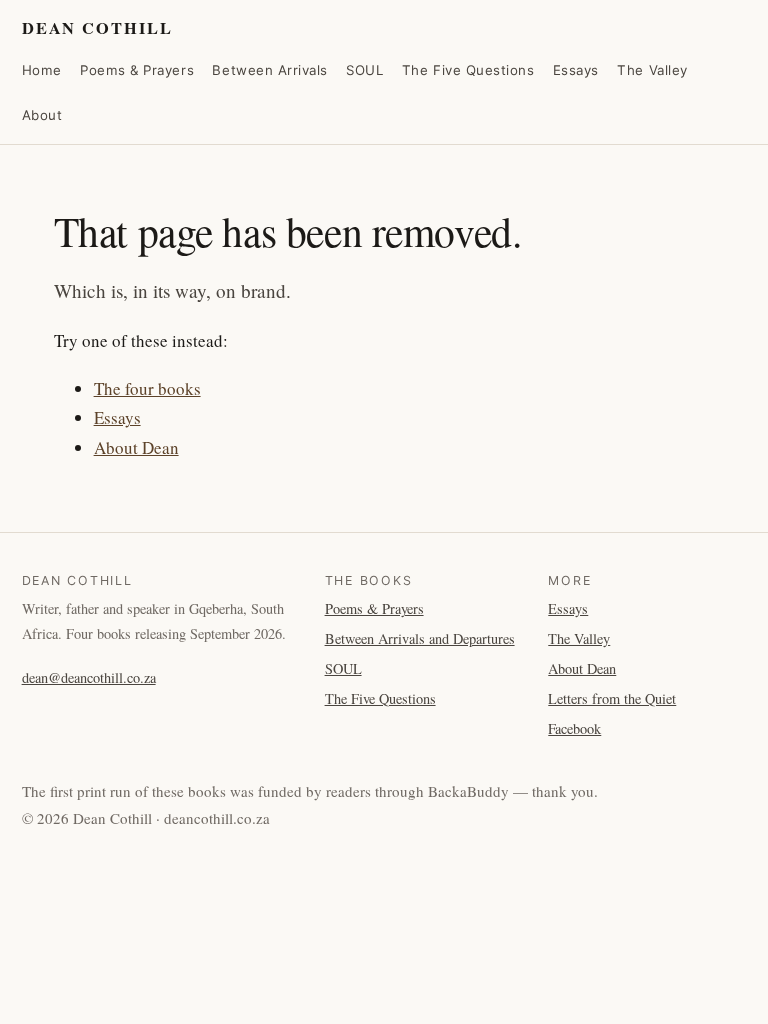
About (42, 115)
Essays (576, 70)
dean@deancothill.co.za (89, 677)
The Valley (652, 70)
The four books (147, 388)
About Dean (136, 447)
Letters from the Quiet (612, 698)
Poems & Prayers (137, 70)
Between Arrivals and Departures (420, 638)
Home (42, 70)
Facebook (574, 728)
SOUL (364, 70)
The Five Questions (468, 70)
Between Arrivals (270, 70)
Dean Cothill (98, 28)
